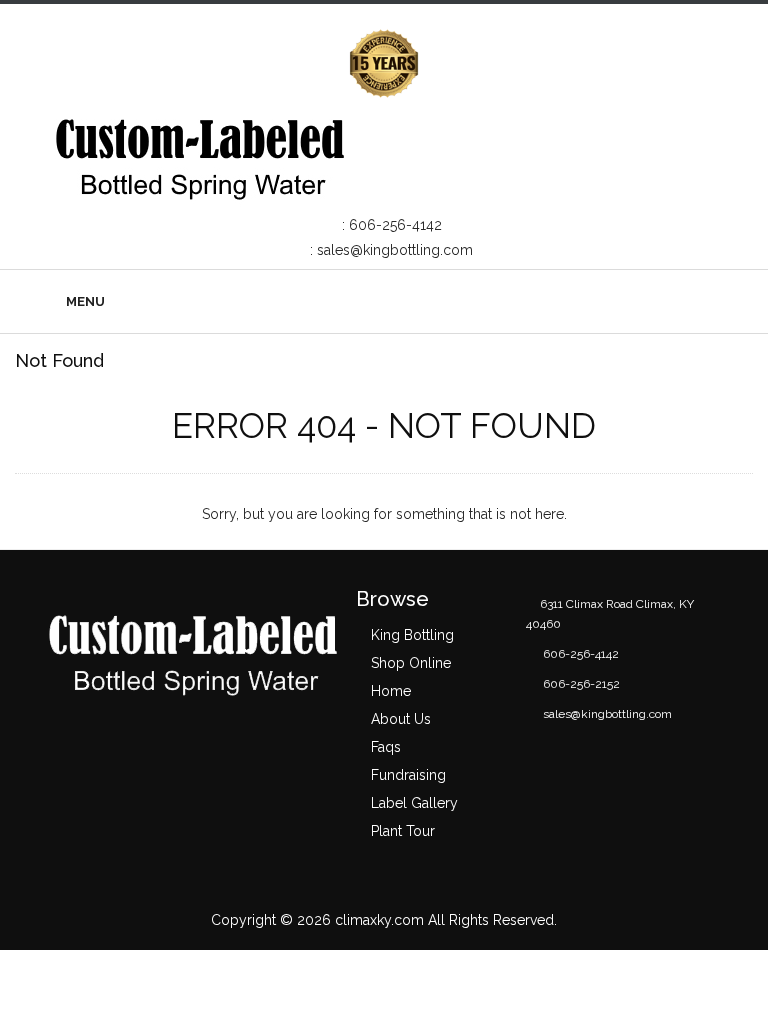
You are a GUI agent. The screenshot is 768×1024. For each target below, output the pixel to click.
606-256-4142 (395, 225)
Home (391, 691)
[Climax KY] (199, 155)
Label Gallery (414, 803)
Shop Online (411, 663)
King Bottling (412, 635)
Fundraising (408, 775)
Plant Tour (403, 831)
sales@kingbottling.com (395, 250)
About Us (401, 719)
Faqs (386, 747)
